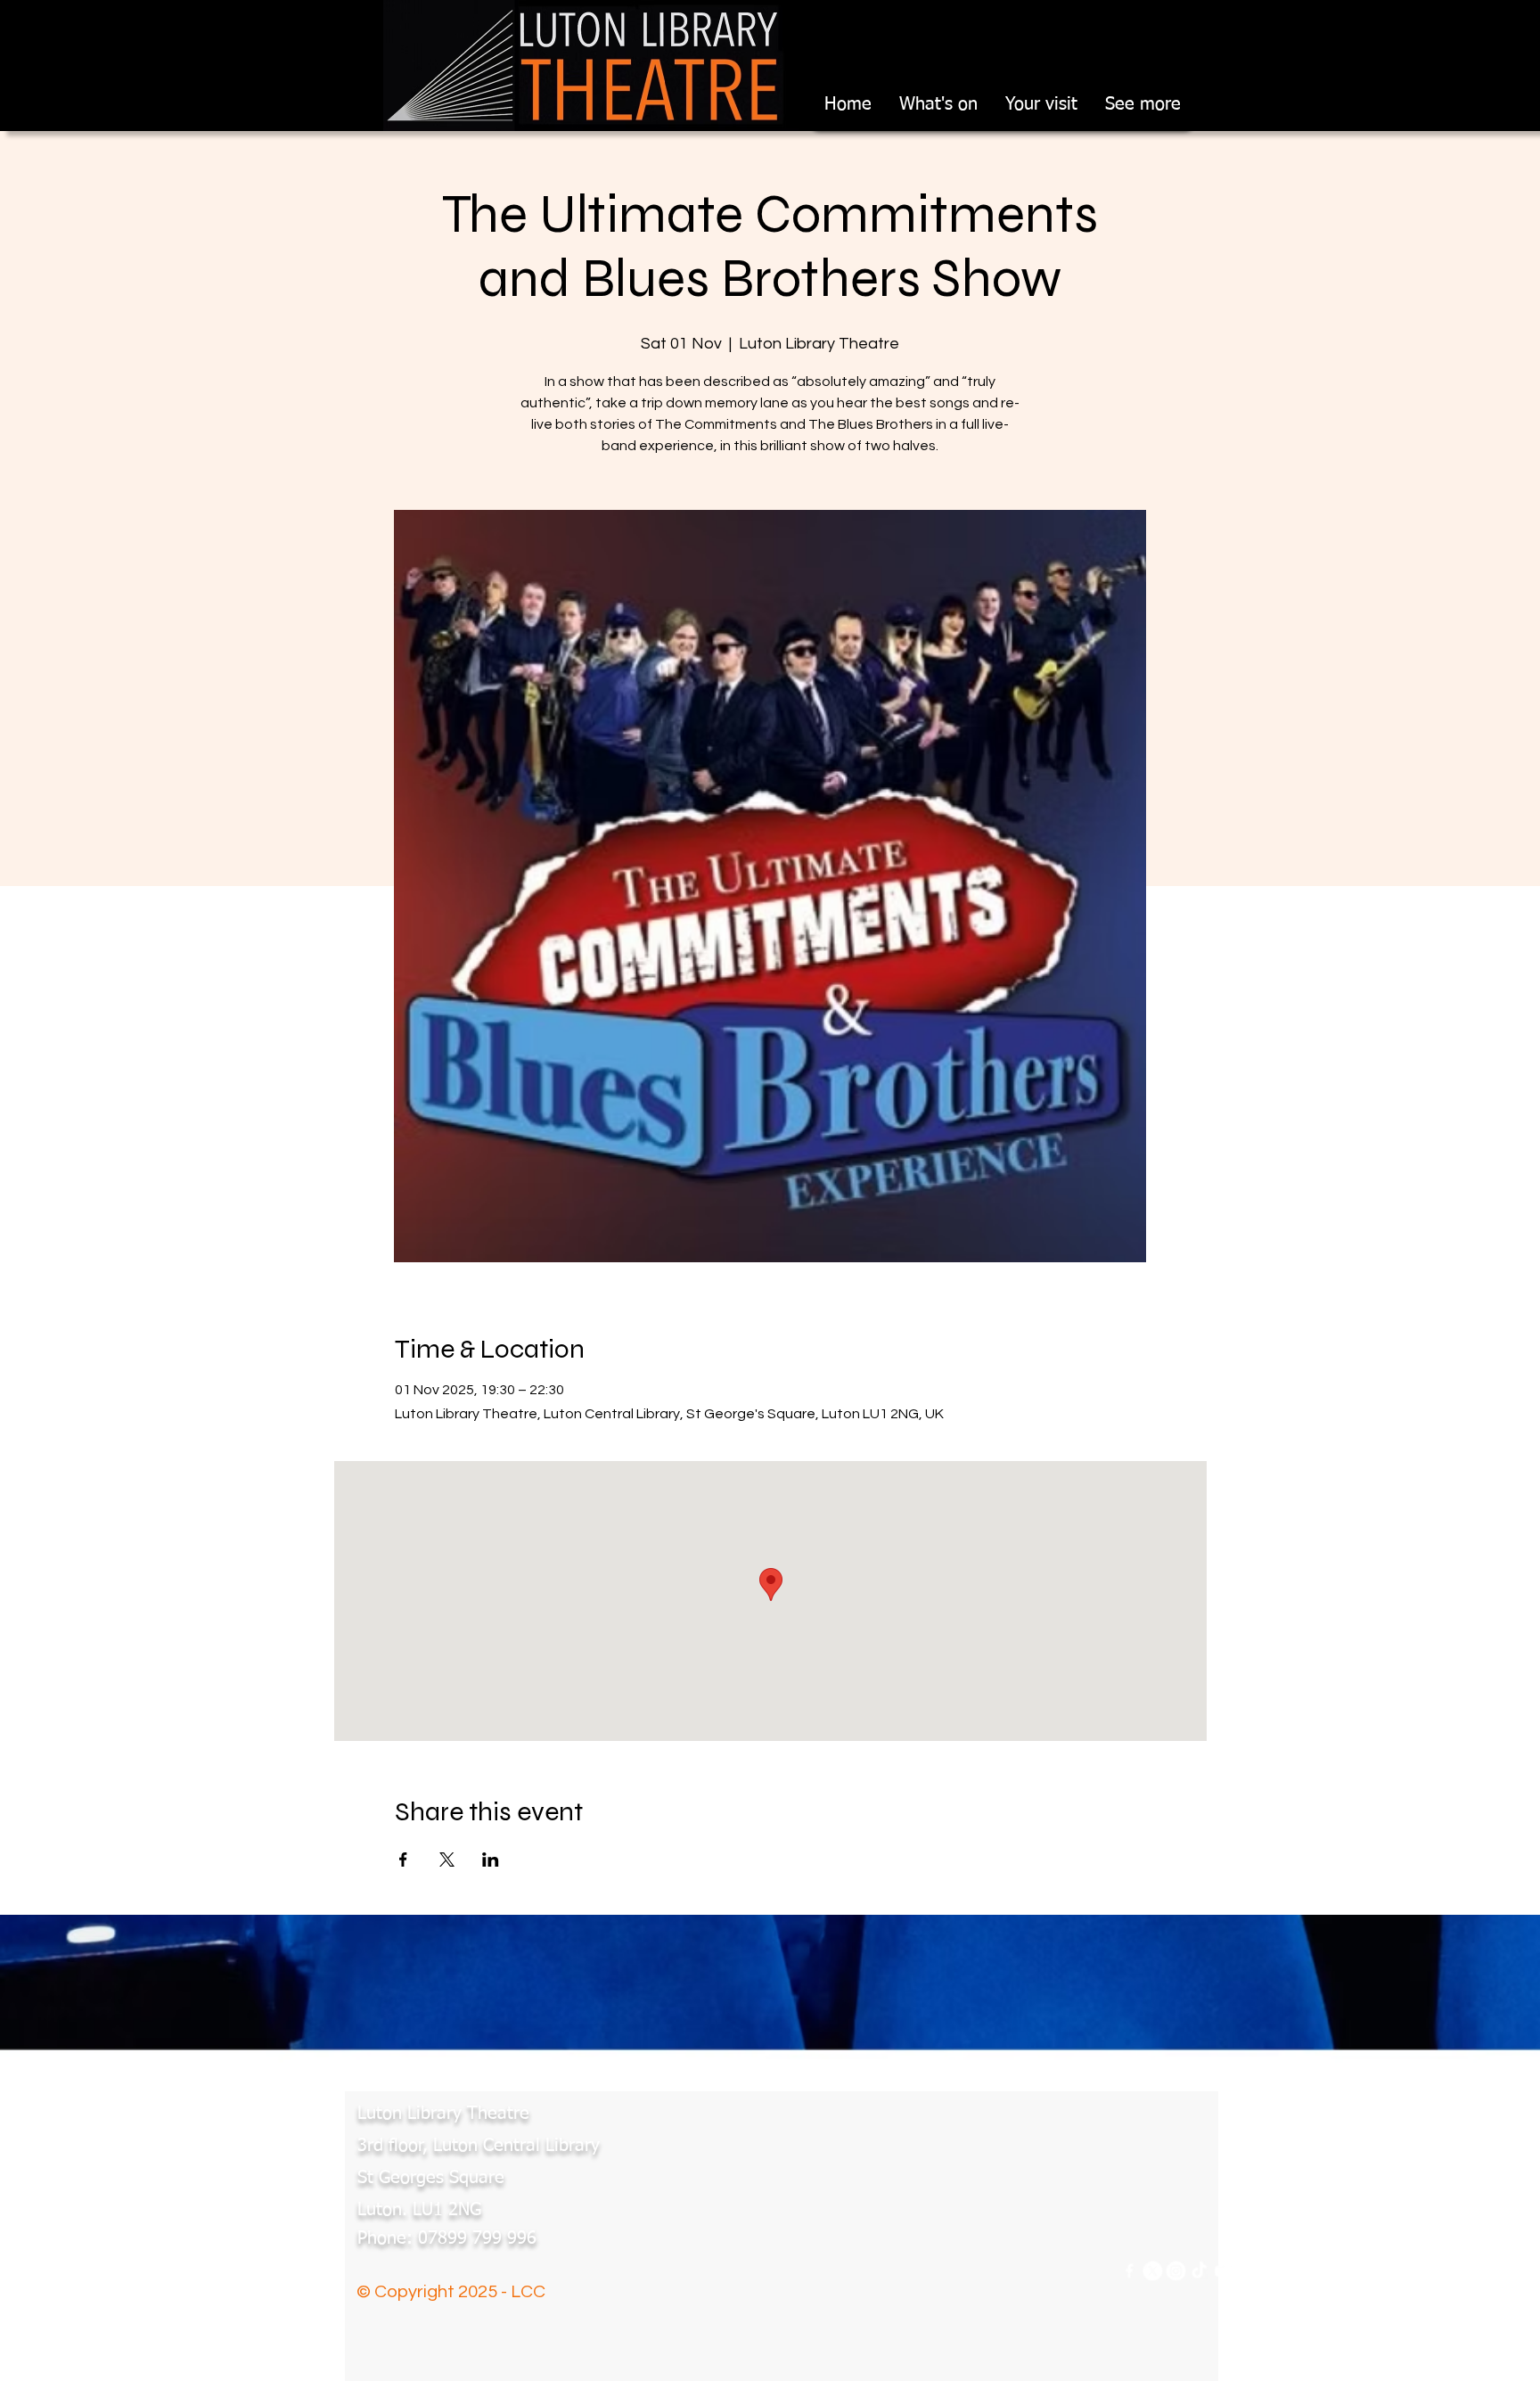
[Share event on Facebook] (403, 1860)
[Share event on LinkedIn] (491, 1860)
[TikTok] (1203, 2271)
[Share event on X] (447, 1860)
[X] (1149, 2271)
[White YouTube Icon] (1229, 2271)
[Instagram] (1176, 2271)
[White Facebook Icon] (1122, 2271)
